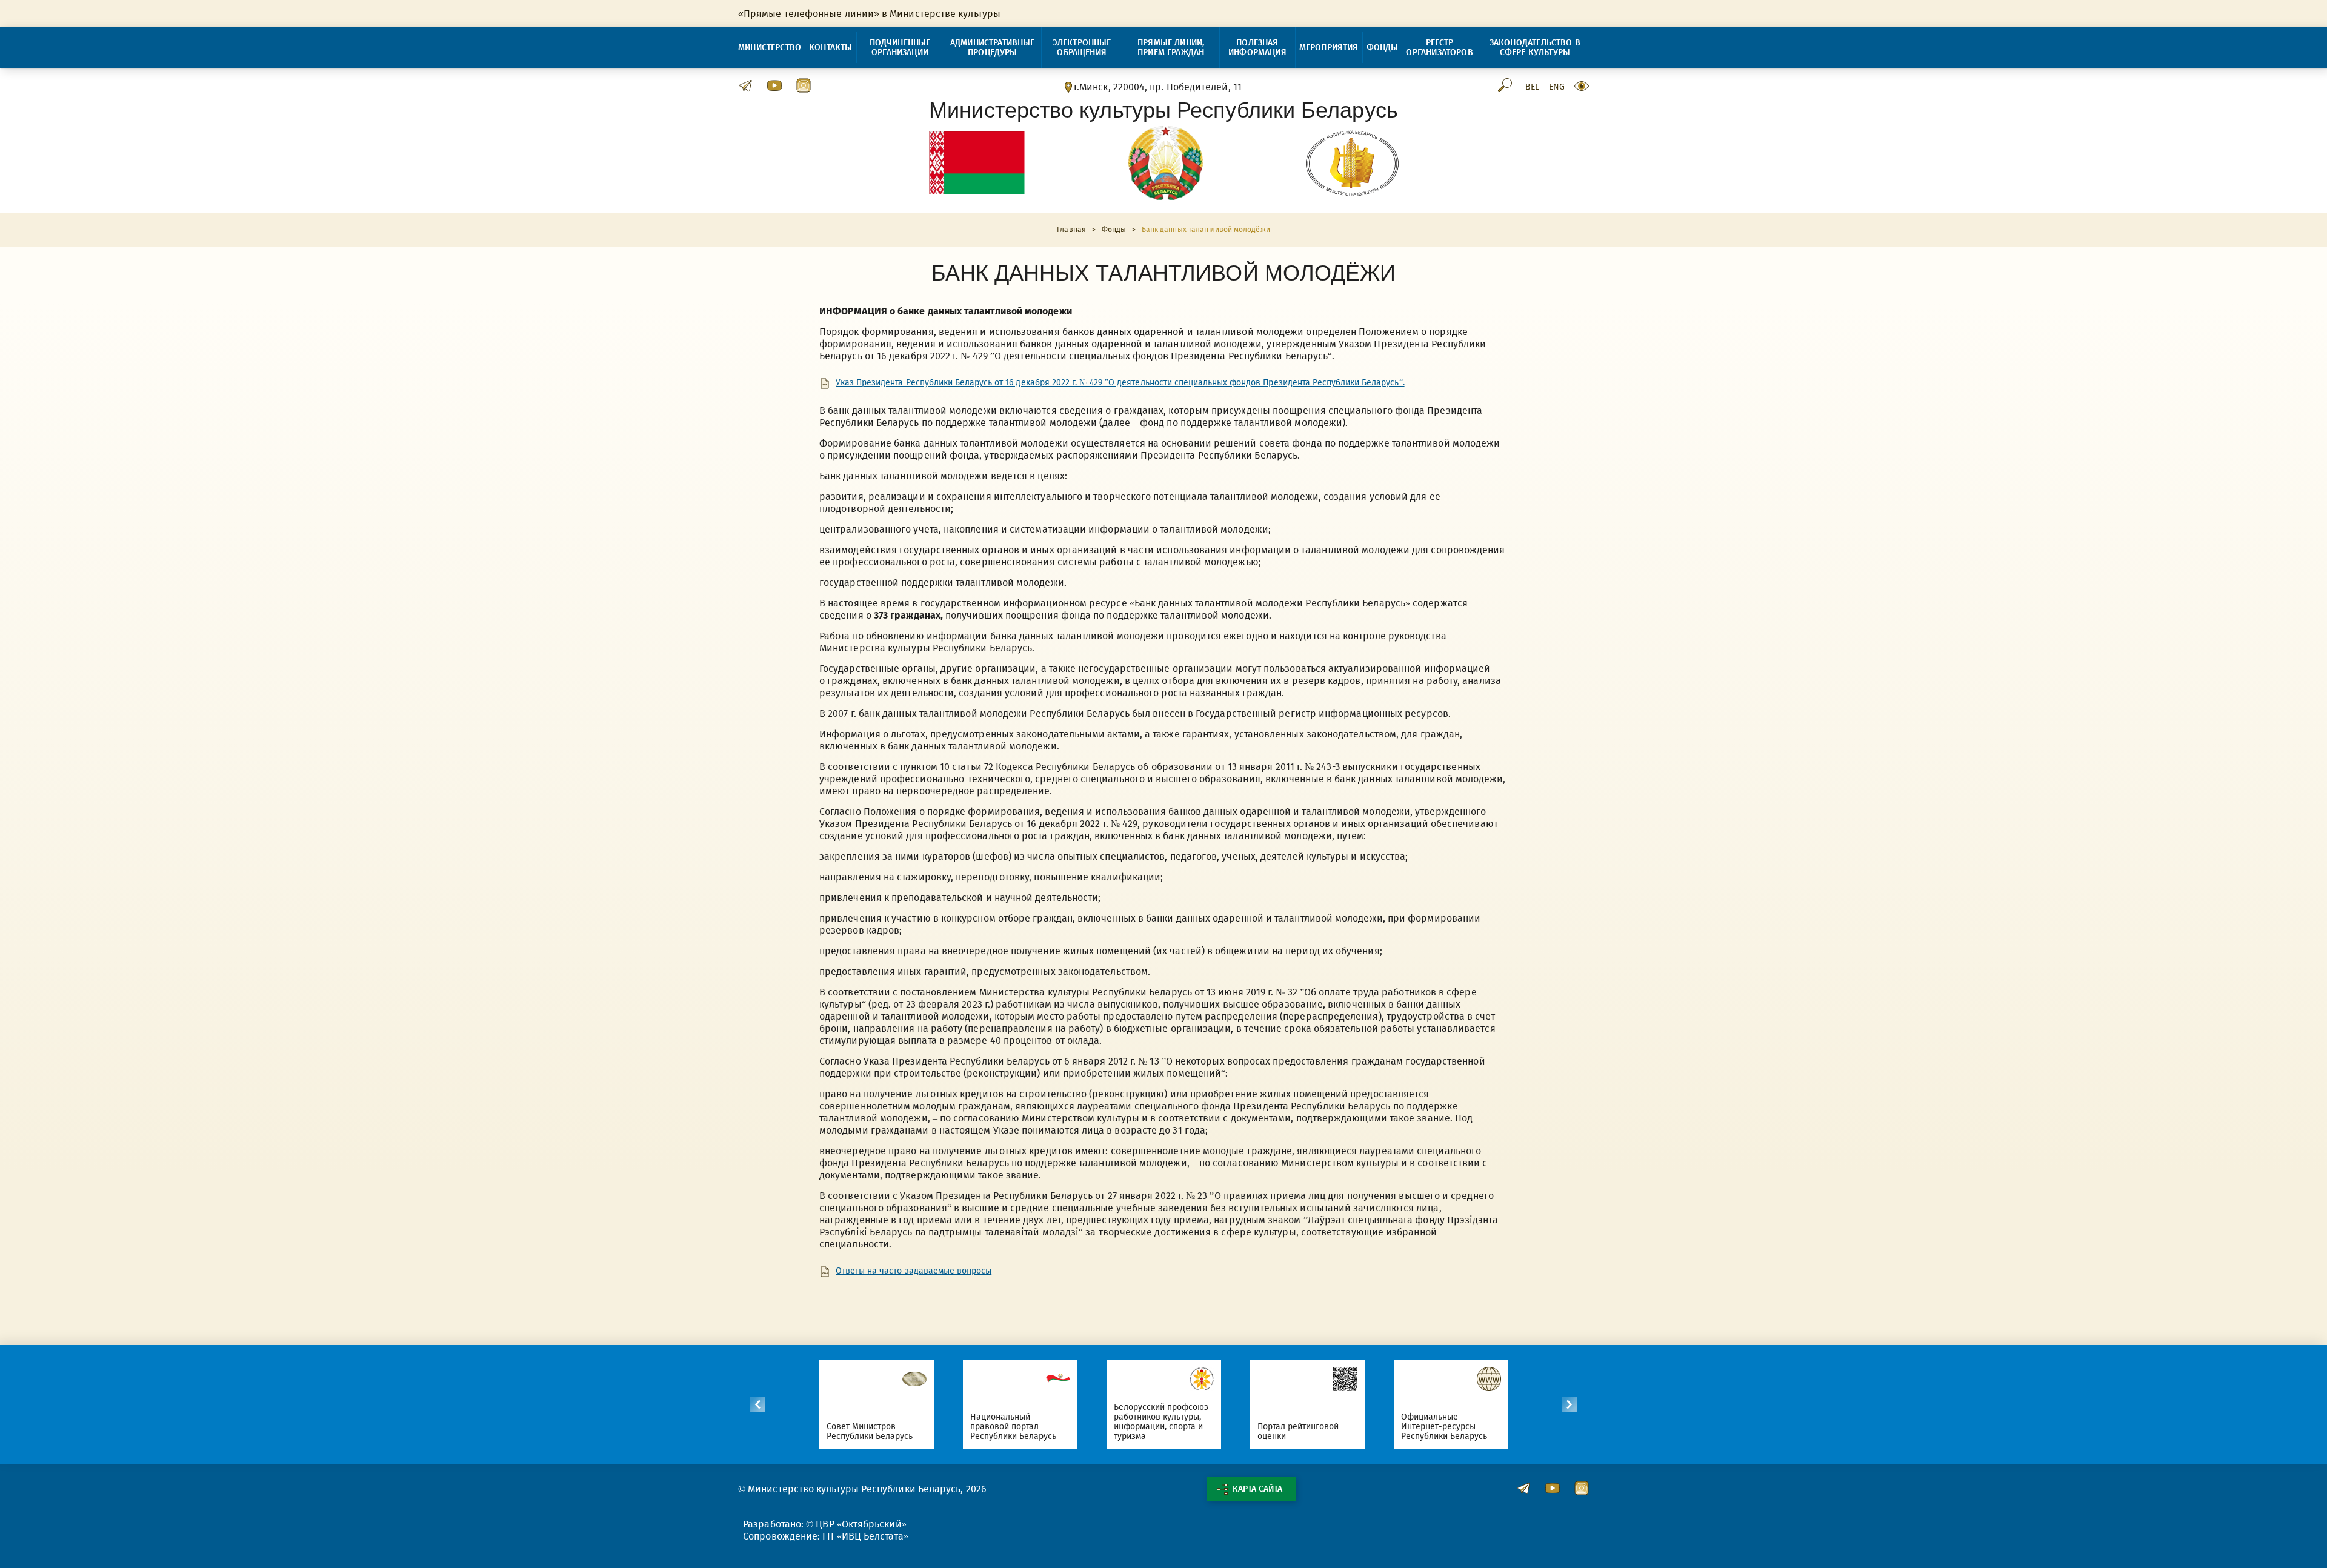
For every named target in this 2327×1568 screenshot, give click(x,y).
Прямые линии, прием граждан (1171, 48)
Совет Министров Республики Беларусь (870, 1431)
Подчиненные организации (900, 48)
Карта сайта (1257, 1489)
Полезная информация (1257, 48)
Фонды (1383, 48)
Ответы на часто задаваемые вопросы (914, 1271)
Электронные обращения (1082, 48)
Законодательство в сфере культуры (1535, 48)
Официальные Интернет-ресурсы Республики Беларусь (1444, 1427)
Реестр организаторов (1439, 48)
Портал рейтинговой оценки (1298, 1431)
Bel (1532, 87)
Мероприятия (1329, 48)
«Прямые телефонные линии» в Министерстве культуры (869, 14)
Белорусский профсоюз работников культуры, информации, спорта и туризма (1161, 1422)
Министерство (770, 48)
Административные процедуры (993, 48)
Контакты (831, 48)
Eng (1557, 87)
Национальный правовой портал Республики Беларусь (1014, 1427)
